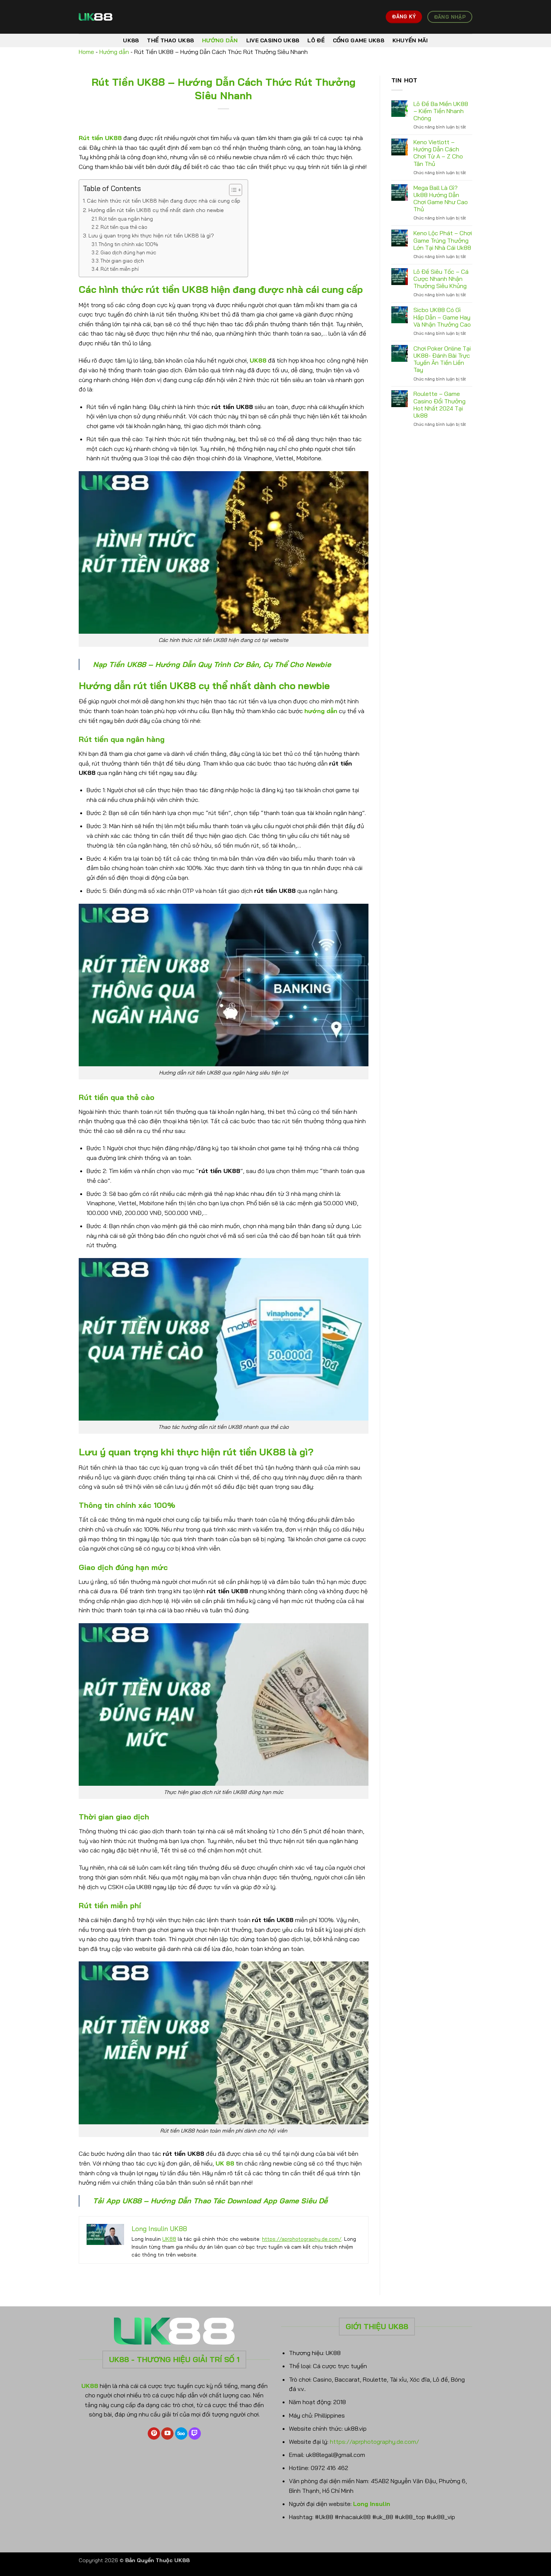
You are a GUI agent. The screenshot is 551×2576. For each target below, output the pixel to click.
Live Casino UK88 (273, 40)
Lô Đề (316, 40)
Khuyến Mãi (410, 40)
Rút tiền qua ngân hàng (126, 219)
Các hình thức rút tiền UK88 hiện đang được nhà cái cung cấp (164, 201)
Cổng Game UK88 (359, 40)
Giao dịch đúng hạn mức (128, 252)
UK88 (131, 40)
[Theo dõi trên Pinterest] (154, 2434)
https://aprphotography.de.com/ (302, 2239)
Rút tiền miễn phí (120, 269)
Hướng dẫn (220, 40)
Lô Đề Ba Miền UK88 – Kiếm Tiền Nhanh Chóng (441, 111)
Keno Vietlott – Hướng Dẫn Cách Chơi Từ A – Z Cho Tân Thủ (438, 153)
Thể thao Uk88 (170, 40)
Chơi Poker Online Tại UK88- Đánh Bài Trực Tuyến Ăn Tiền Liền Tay (442, 359)
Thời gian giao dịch (122, 261)
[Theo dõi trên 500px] (181, 2434)
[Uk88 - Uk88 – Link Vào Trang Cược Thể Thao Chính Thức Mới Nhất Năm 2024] (116, 17)
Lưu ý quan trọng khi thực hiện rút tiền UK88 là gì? (151, 236)
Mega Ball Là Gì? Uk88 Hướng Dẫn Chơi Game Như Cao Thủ (441, 199)
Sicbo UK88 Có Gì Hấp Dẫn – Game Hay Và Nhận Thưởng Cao (442, 317)
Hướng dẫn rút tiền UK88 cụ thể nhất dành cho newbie (156, 210)
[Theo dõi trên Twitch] (195, 2434)
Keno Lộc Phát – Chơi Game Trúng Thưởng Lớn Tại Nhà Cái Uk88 (443, 240)
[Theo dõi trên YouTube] (167, 2434)
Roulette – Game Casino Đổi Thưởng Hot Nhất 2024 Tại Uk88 (439, 405)
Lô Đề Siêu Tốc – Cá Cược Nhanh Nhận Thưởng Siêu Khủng (441, 279)
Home (86, 52)
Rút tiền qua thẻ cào (124, 227)
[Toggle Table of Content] (232, 190)
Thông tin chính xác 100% (128, 244)
